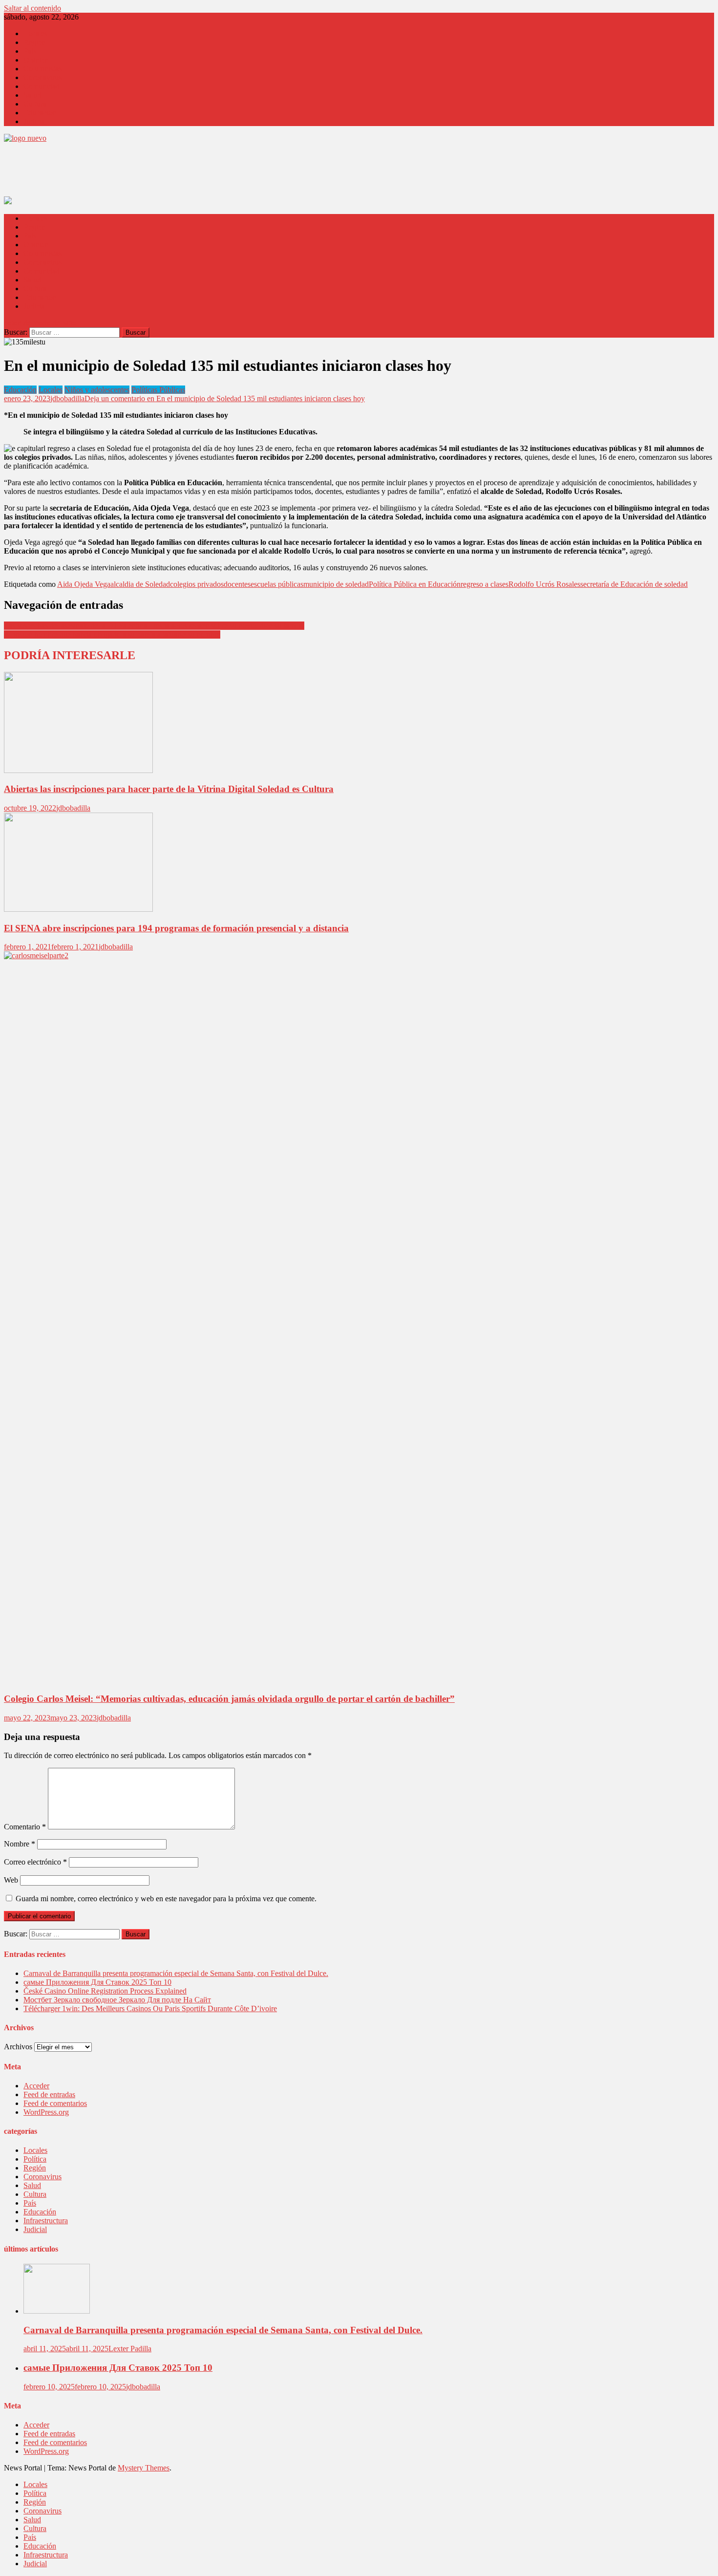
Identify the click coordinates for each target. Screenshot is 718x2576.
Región (35, 42)
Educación (40, 113)
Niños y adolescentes (97, 390)
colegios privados (197, 584)
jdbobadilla (67, 398)
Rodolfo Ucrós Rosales (544, 584)
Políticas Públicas (158, 390)
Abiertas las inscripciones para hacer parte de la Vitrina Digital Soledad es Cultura (169, 789)
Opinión (36, 60)
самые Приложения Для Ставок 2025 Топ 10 (97, 1982)
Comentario (25, 1827)
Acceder (36, 2086)
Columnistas (42, 69)
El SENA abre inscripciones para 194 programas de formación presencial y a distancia (176, 928)
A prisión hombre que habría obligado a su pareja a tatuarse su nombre (112, 634)
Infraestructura (46, 2221)
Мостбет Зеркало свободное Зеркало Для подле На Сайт (117, 2000)
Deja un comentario (225, 398)
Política (35, 2159)
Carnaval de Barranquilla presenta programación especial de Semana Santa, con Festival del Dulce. (176, 1973)
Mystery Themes (144, 2468)
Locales (35, 33)
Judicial (35, 121)
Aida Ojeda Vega (84, 584)
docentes (237, 584)
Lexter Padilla (130, 2349)
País (30, 51)
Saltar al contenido (32, 8)
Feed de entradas (49, 2094)
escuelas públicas (277, 584)
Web (11, 1880)
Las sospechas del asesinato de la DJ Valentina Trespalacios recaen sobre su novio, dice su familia (154, 626)
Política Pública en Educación (415, 584)
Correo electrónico (35, 1862)
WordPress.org (46, 2112)
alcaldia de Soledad (140, 584)
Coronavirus (42, 77)
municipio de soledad (336, 584)
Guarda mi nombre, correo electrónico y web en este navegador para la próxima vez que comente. (166, 1899)
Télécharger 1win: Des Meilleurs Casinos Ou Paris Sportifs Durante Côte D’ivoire (150, 2008)
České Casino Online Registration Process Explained (105, 1991)
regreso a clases (485, 584)
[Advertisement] (182, 172)
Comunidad (42, 86)
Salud (32, 95)
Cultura (35, 104)
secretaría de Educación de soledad (634, 584)
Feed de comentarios (55, 2103)
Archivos (18, 2047)
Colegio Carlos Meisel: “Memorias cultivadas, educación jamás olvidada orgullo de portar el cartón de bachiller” (229, 1699)
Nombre (20, 1844)
